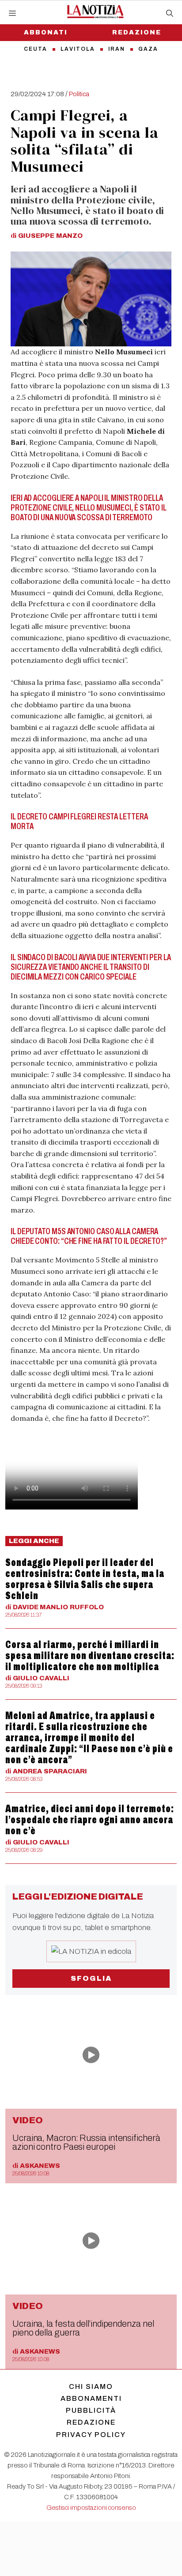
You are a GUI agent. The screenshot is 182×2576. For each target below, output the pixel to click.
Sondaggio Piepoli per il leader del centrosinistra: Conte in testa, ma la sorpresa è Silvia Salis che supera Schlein (85, 1579)
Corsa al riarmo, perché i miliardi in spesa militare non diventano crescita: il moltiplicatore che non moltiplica (90, 1656)
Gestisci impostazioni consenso (91, 2508)
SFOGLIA (91, 1978)
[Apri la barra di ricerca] (170, 14)
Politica (79, 94)
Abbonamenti (91, 2398)
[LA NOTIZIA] (95, 11)
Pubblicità (91, 2410)
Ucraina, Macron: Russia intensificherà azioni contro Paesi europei (86, 2142)
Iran (117, 49)
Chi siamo (91, 2386)
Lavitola (78, 49)
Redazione (137, 32)
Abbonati (46, 32)
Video (28, 2120)
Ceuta (36, 49)
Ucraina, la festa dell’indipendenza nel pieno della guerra (83, 2328)
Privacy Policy (91, 2435)
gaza (148, 49)
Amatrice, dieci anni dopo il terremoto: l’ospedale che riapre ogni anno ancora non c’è (90, 1820)
